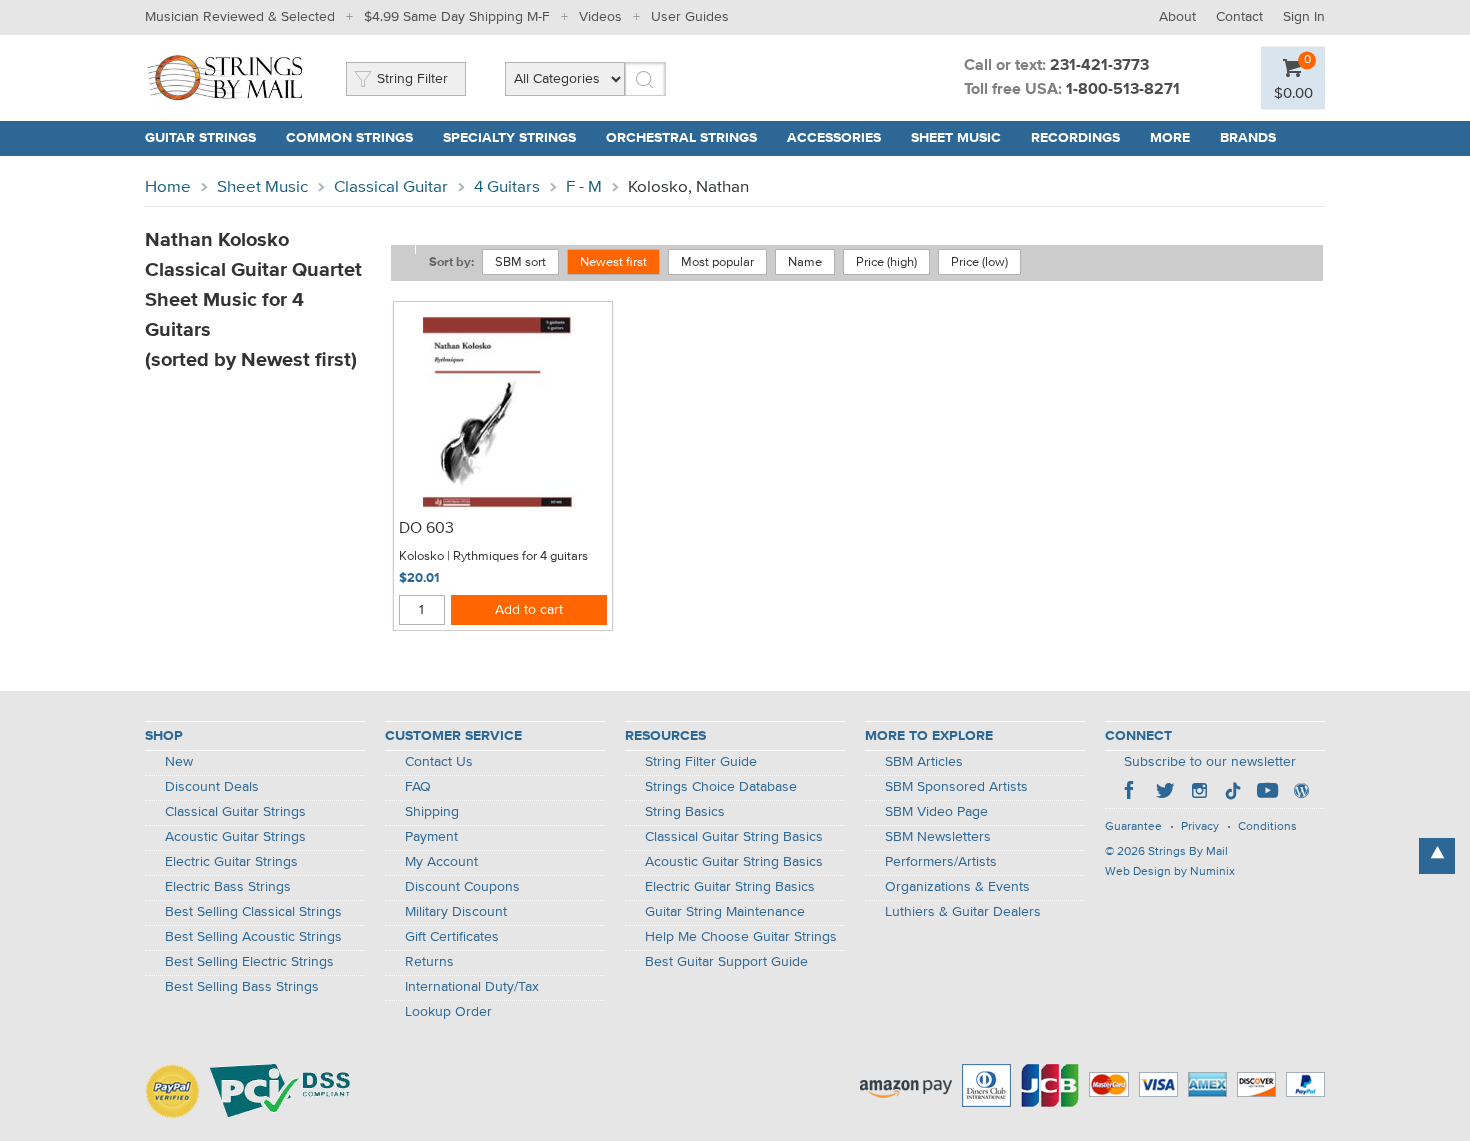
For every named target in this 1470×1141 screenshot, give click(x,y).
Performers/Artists (941, 862)
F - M (584, 187)
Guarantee (1133, 827)
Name (805, 262)
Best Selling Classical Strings (253, 912)
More (1170, 138)
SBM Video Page (936, 812)
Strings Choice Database (721, 787)
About (1177, 17)
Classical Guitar (391, 187)
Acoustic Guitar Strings (235, 837)
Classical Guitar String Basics (734, 837)
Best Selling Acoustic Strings (253, 937)
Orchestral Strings (681, 138)
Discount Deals (212, 787)
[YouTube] (1267, 793)
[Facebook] (1131, 793)
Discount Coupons (462, 887)
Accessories (834, 138)
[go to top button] (1437, 856)
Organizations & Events (957, 887)
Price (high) (886, 262)
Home (168, 187)
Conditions (1267, 827)
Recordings (1075, 138)
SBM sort (520, 262)
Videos (600, 17)
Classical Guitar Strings (235, 812)
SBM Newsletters (938, 837)
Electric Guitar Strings (231, 862)
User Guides (690, 17)
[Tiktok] (1233, 793)
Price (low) (979, 262)
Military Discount (456, 912)
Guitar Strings (200, 138)
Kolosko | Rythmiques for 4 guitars (493, 556)
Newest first (613, 262)
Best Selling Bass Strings (242, 987)
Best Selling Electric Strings (249, 962)
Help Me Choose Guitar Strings (741, 937)
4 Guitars (507, 187)
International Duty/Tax (472, 987)
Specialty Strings (509, 138)
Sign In (1304, 17)
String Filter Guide (701, 762)
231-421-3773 (1099, 66)
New (179, 762)
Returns (429, 962)
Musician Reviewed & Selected (240, 17)
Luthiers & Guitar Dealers (963, 912)
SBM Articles (924, 762)
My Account (441, 862)
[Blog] (1301, 793)
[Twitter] (1165, 793)
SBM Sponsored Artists (956, 787)
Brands (1248, 138)
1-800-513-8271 (1123, 90)
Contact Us (439, 762)
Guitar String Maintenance (725, 912)
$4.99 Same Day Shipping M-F (457, 17)
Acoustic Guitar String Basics (734, 862)
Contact (1239, 17)
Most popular (717, 262)
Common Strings (349, 138)
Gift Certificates (452, 937)
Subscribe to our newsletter (1210, 762)
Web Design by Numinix (1170, 872)
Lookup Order (448, 1012)
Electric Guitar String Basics (730, 887)
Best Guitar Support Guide (726, 962)
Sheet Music (956, 138)
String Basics (685, 812)
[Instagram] (1199, 793)
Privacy (1200, 827)
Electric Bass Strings (228, 887)
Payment (431, 837)
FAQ (418, 787)
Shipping (432, 812)
